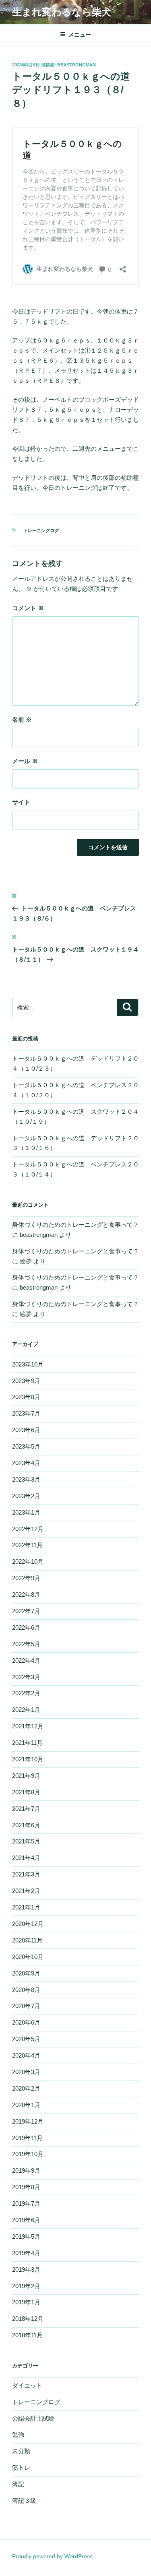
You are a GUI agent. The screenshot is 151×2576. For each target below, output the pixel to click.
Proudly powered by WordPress (52, 2556)
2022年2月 (26, 1693)
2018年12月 (28, 2319)
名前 (22, 719)
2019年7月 (26, 2203)
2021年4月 (26, 1858)
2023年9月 (26, 1381)
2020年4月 (26, 2055)
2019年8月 (26, 2187)
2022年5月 (26, 1644)
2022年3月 (26, 1677)
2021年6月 (26, 1825)
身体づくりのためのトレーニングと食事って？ (75, 1225)
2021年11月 (27, 1743)
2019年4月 (26, 2253)
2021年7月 (26, 1809)
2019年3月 (26, 2269)
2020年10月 (28, 1957)
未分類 (21, 2451)
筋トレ (21, 2468)
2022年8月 (26, 1595)
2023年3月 (26, 1479)
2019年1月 (26, 2302)
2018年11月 (27, 2335)
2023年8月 (26, 1397)
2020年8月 (26, 1990)
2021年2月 (26, 1891)
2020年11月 (27, 1940)
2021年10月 (28, 1759)
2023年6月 (26, 1430)
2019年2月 (26, 2286)
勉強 (18, 2435)
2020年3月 (26, 2072)
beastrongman (77, 65)
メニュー (80, 35)
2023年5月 (26, 1446)
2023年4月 (26, 1463)
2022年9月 (26, 1578)
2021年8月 (26, 1792)
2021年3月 (26, 1874)
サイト (21, 802)
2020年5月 (26, 2039)
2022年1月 (26, 1710)
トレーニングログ (41, 530)
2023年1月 (26, 1512)
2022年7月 (26, 1611)
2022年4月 (26, 1661)
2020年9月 (26, 1973)
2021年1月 (26, 1907)
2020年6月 (26, 2022)
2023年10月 (28, 1364)
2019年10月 (28, 2154)
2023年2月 (26, 1496)
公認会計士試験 (33, 2418)
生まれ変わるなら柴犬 (62, 12)
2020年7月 (26, 2006)
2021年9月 (26, 1776)
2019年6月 (26, 2220)
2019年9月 (26, 2170)
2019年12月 (28, 2121)
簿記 (18, 2484)
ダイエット (27, 2385)
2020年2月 (26, 2088)
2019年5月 (26, 2236)
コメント (28, 608)
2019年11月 (27, 2138)
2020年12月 (28, 1924)
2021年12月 (28, 1726)
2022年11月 (27, 1545)
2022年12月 (28, 1529)
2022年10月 (28, 1561)
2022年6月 (26, 1628)
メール (25, 761)
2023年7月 (26, 1413)
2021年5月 (26, 1841)
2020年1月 (26, 2105)
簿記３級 (24, 2501)
